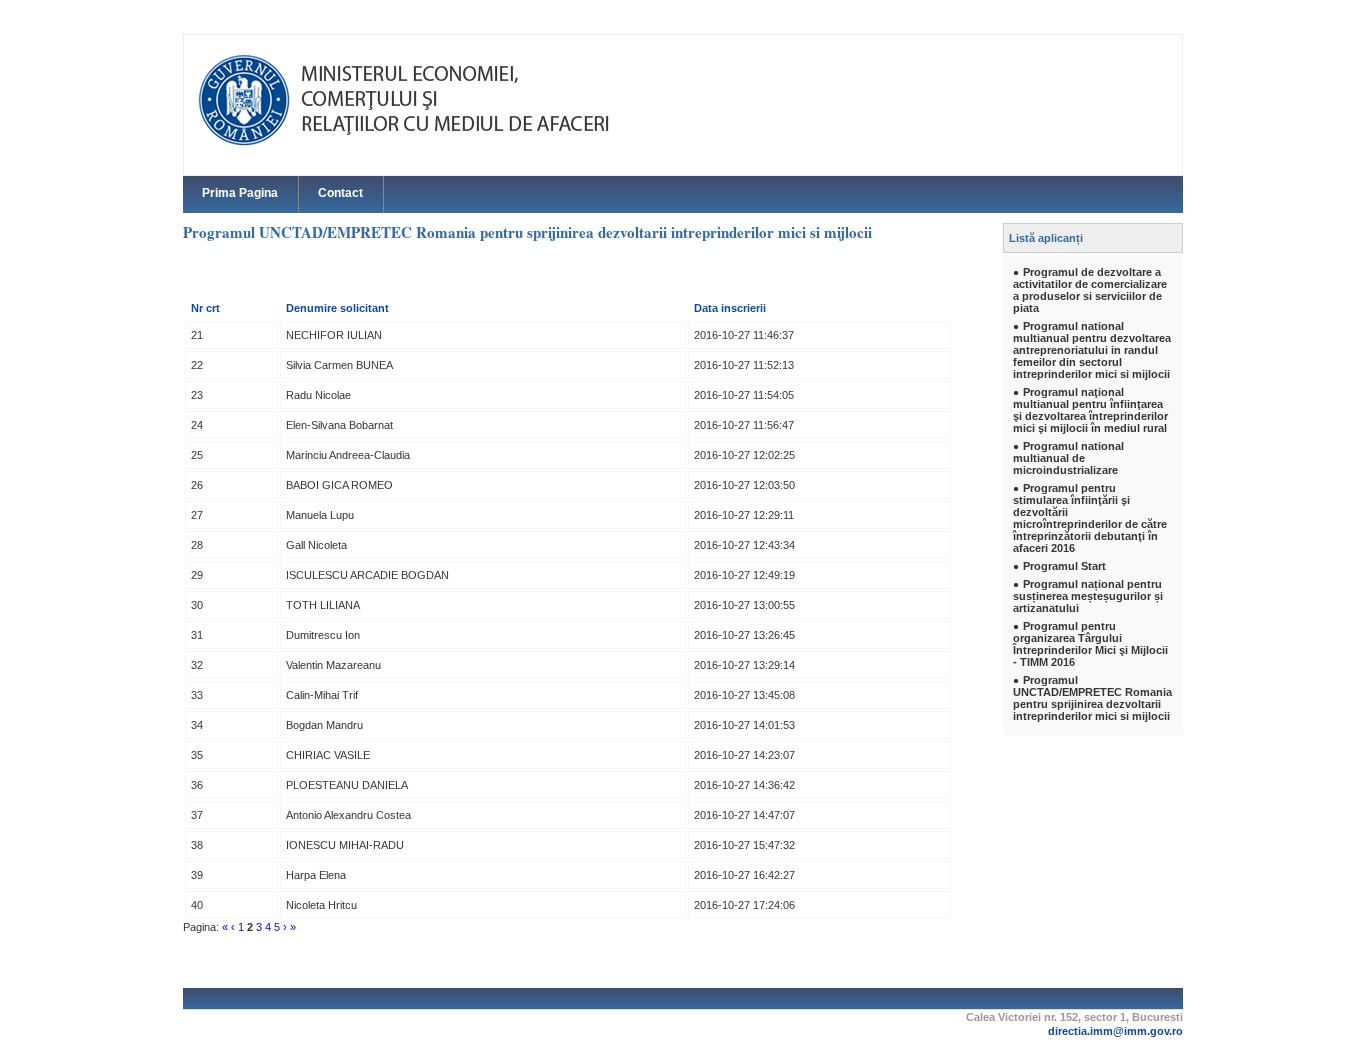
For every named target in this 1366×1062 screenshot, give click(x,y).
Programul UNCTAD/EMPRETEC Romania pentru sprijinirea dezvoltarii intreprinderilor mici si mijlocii (1092, 698)
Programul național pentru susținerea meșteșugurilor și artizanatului (1088, 596)
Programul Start (1064, 566)
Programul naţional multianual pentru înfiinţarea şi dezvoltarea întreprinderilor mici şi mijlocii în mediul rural (1090, 410)
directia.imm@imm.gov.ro (1115, 1031)
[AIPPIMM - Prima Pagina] (423, 100)
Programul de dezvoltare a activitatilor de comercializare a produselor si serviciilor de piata (1090, 290)
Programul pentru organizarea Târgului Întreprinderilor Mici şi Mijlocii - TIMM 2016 (1090, 644)
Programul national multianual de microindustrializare (1068, 458)
